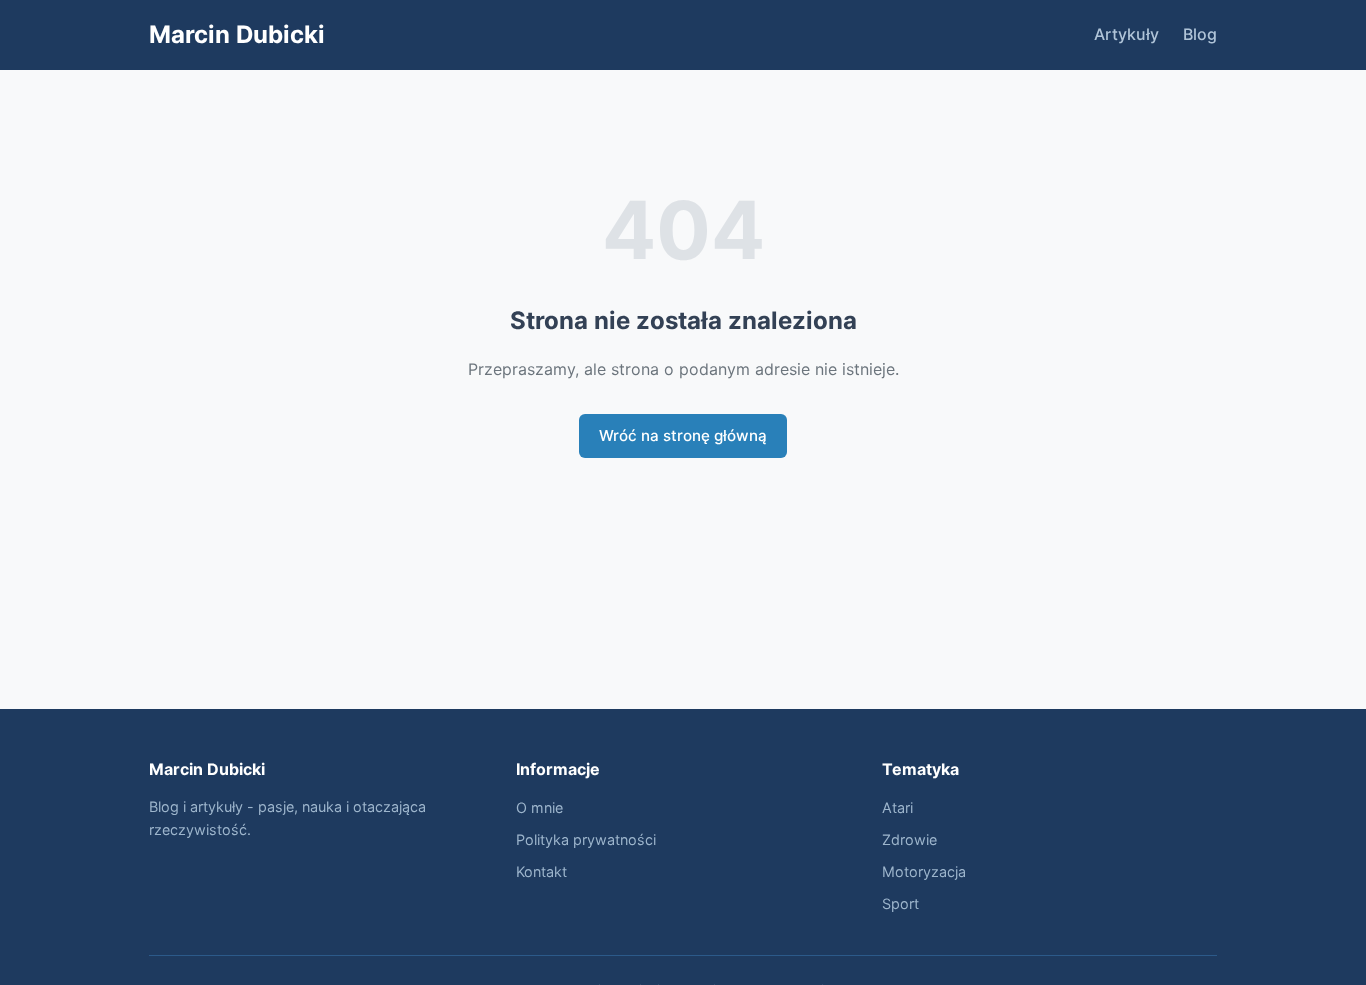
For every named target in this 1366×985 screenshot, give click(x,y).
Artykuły (1126, 34)
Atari (897, 807)
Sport (900, 903)
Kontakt (541, 871)
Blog (1200, 34)
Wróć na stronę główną (683, 435)
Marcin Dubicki (237, 34)
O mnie (539, 807)
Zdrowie (909, 839)
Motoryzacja (924, 871)
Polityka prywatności (586, 839)
